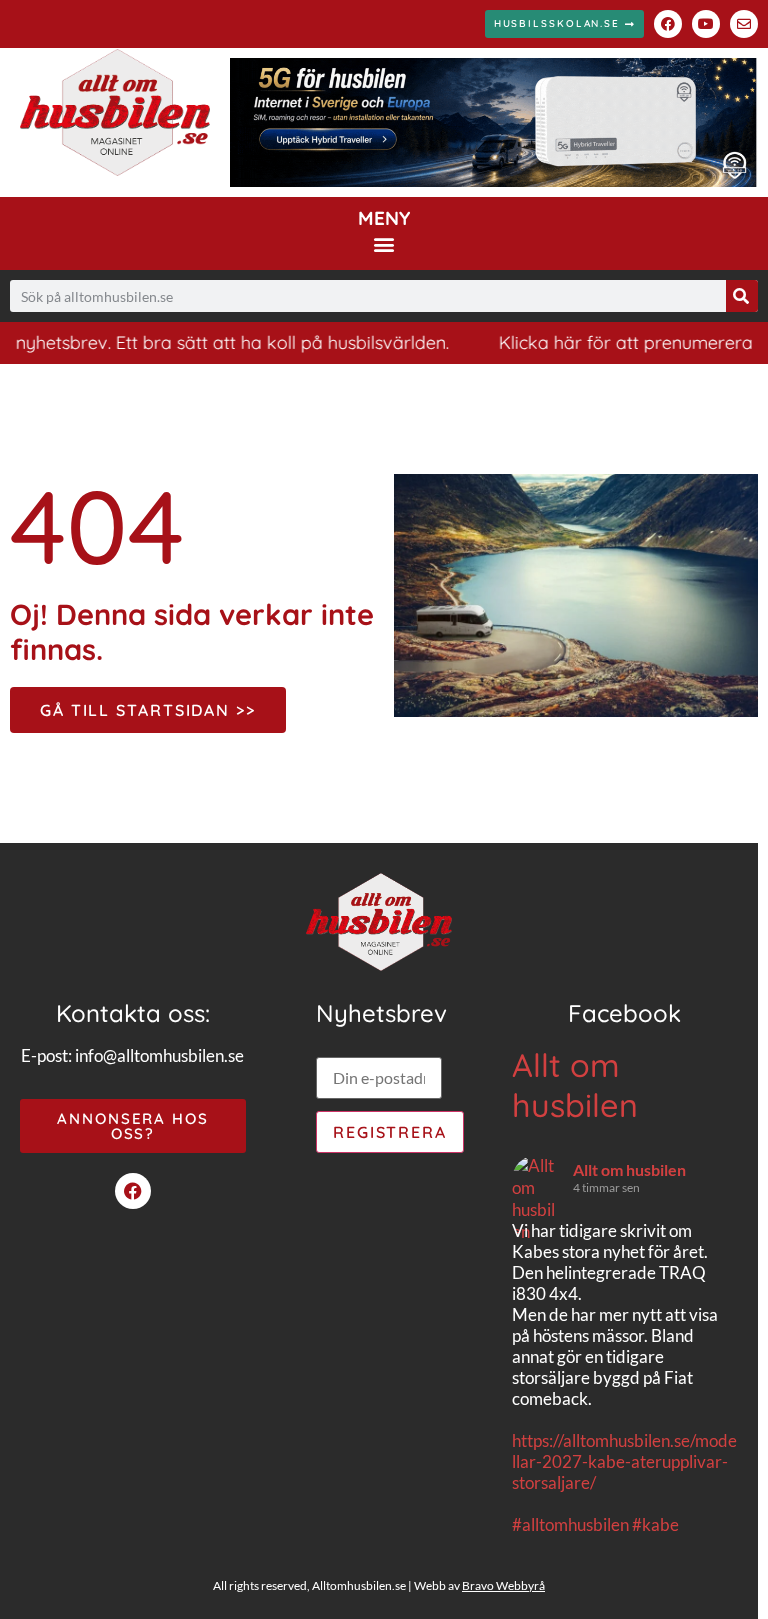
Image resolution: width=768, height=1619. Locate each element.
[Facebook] (668, 24)
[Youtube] (706, 24)
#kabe (655, 1524)
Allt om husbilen (575, 1085)
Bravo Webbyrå (503, 1585)
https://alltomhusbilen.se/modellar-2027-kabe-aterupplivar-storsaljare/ (624, 1461)
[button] (384, 243)
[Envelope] (744, 24)
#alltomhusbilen (570, 1524)
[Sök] (742, 296)
